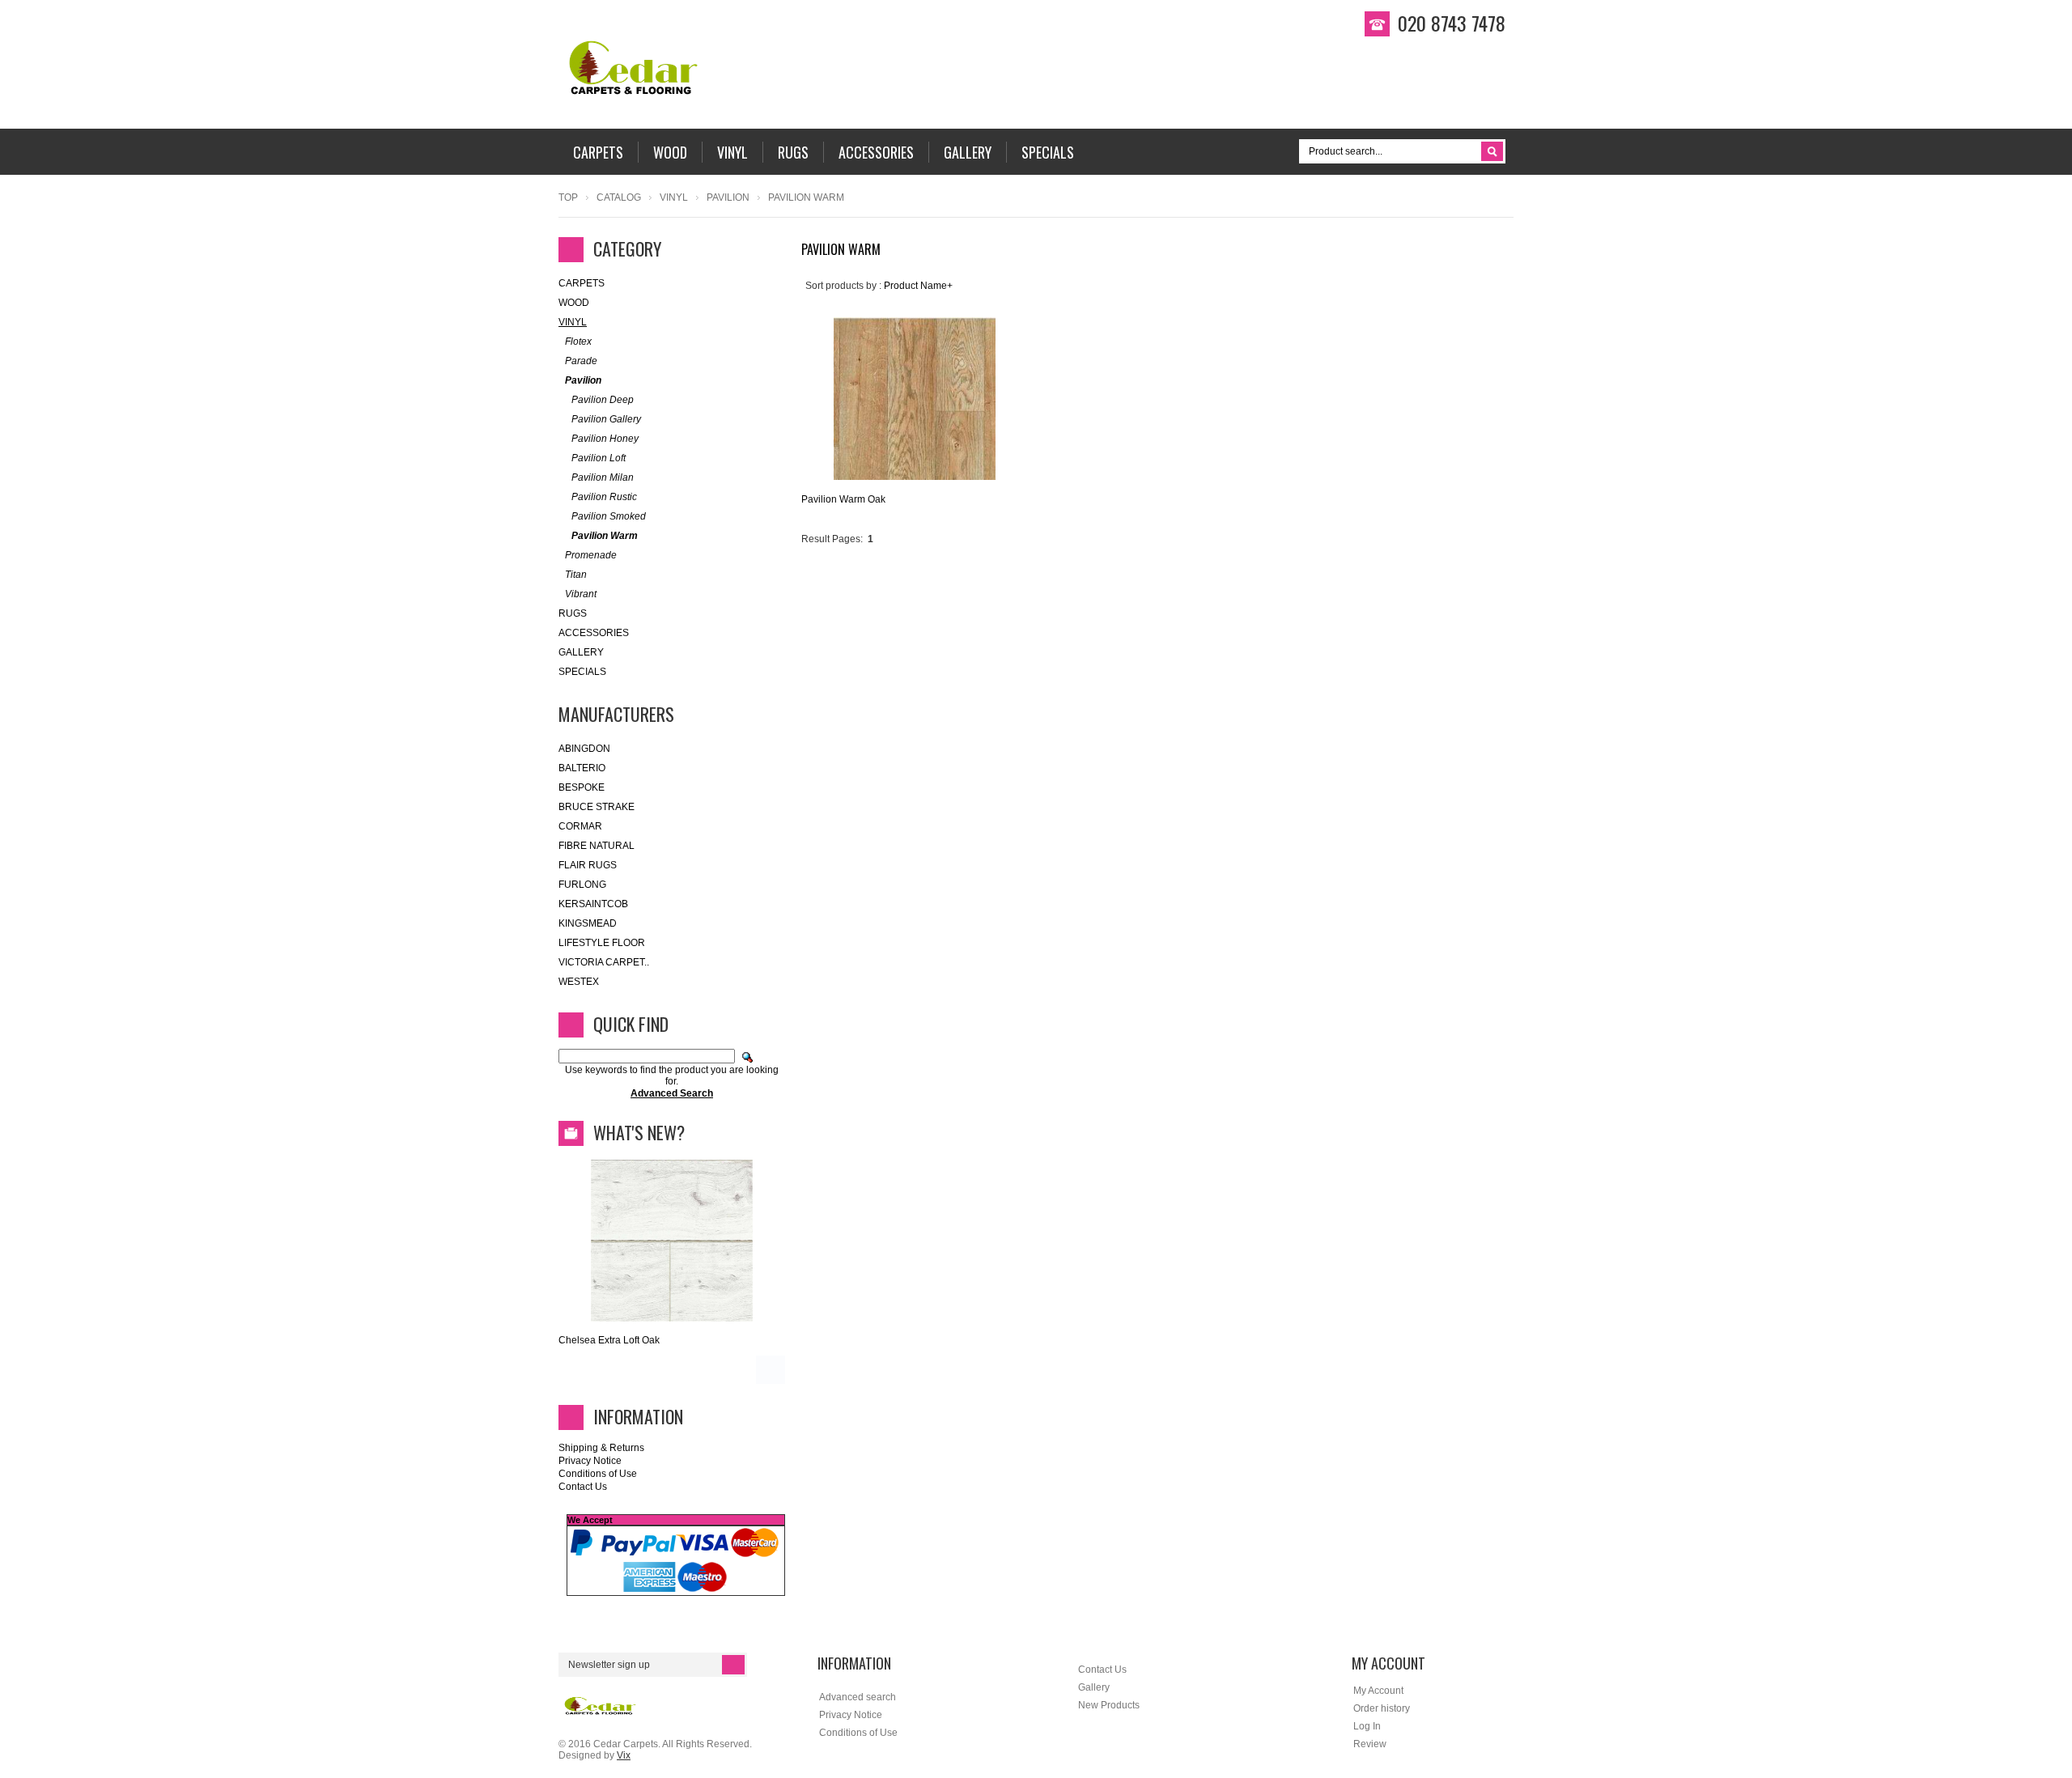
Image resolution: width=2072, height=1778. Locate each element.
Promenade (591, 555)
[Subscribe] (733, 1665)
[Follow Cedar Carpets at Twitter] (2044, 203)
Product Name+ (918, 286)
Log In (1367, 1726)
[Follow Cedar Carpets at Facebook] (2044, 176)
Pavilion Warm (605, 536)
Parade (581, 361)
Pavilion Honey (605, 439)
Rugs (573, 613)
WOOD (574, 303)
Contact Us (583, 1487)
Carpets (582, 283)
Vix (624, 1755)
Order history (1382, 1708)
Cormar (580, 826)
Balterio (582, 768)
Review (1370, 1744)
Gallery (581, 652)
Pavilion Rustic (604, 497)
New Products (1109, 1705)
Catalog (619, 197)
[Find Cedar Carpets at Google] (2044, 258)
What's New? (639, 1132)
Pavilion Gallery (606, 419)
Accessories (594, 633)
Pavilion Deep (603, 400)
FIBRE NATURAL (597, 846)
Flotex (578, 342)
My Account (1378, 1691)
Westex (579, 982)
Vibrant (581, 594)
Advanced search (858, 1697)
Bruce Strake (597, 807)
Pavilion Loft (599, 458)
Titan (576, 575)
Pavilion (728, 197)
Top (568, 197)
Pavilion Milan (603, 477)
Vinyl (674, 197)
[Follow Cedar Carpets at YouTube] (2044, 231)
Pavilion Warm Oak (843, 499)
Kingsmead (588, 923)
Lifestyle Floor (602, 943)
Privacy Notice (590, 1461)
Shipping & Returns (601, 1448)
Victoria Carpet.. (604, 962)
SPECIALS (582, 672)
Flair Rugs (588, 865)
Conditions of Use (598, 1474)
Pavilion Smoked (609, 516)
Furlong (582, 885)
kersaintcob (593, 904)
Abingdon (584, 749)
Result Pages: (832, 539)
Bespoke (582, 787)
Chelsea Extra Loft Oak (609, 1340)
